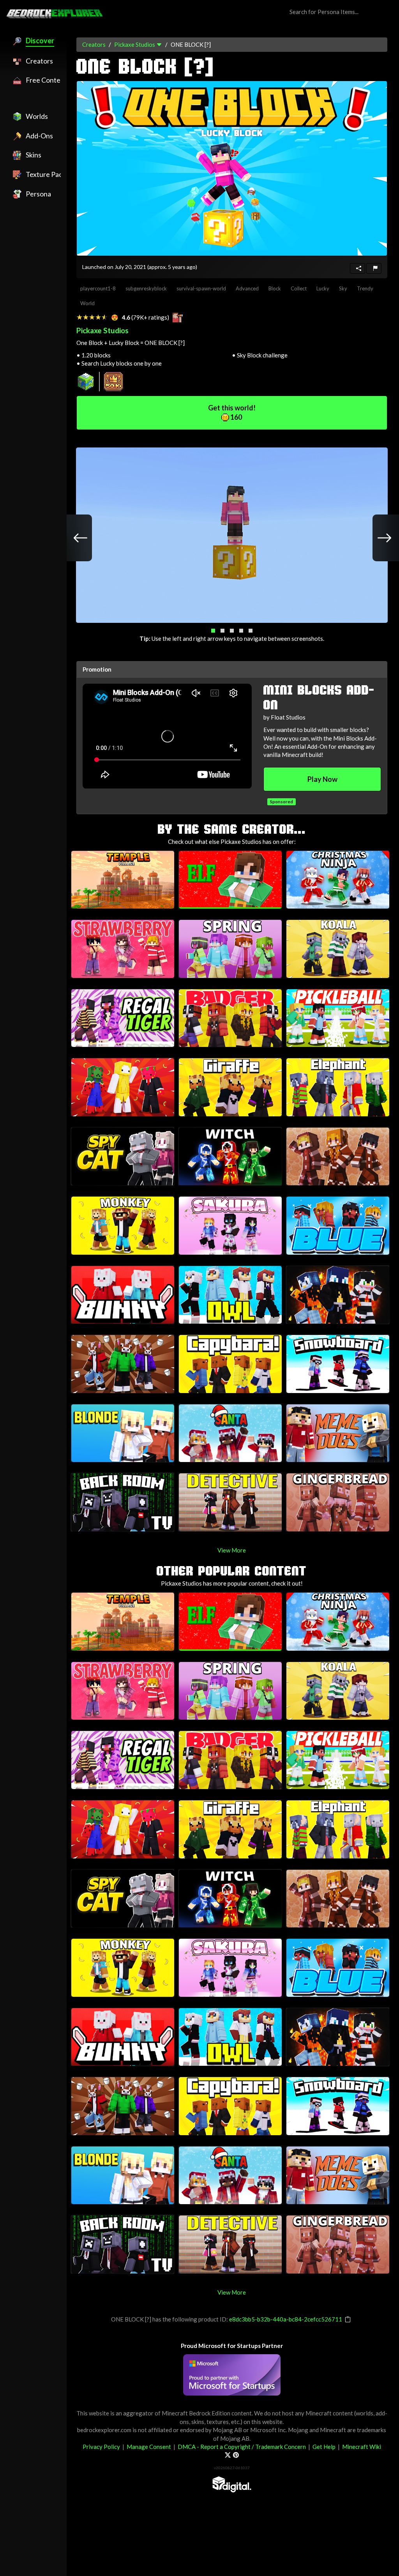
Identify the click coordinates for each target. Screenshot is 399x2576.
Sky (343, 288)
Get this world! (232, 412)
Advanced (247, 288)
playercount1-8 (98, 288)
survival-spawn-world (201, 288)
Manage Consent (149, 2447)
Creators (94, 44)
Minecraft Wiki (362, 2447)
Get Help (324, 2447)
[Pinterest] (236, 2455)
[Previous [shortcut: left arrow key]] (72, 538)
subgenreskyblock (146, 288)
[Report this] (374, 268)
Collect (299, 288)
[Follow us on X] (228, 2455)
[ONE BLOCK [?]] (232, 168)
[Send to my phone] (358, 268)
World (87, 303)
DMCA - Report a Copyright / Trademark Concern (242, 2447)
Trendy (365, 288)
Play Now (322, 779)
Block (275, 288)
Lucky (323, 288)
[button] (213, 631)
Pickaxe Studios (135, 44)
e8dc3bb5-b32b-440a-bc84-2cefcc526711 (286, 2319)
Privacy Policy (101, 2447)
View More (232, 1550)
